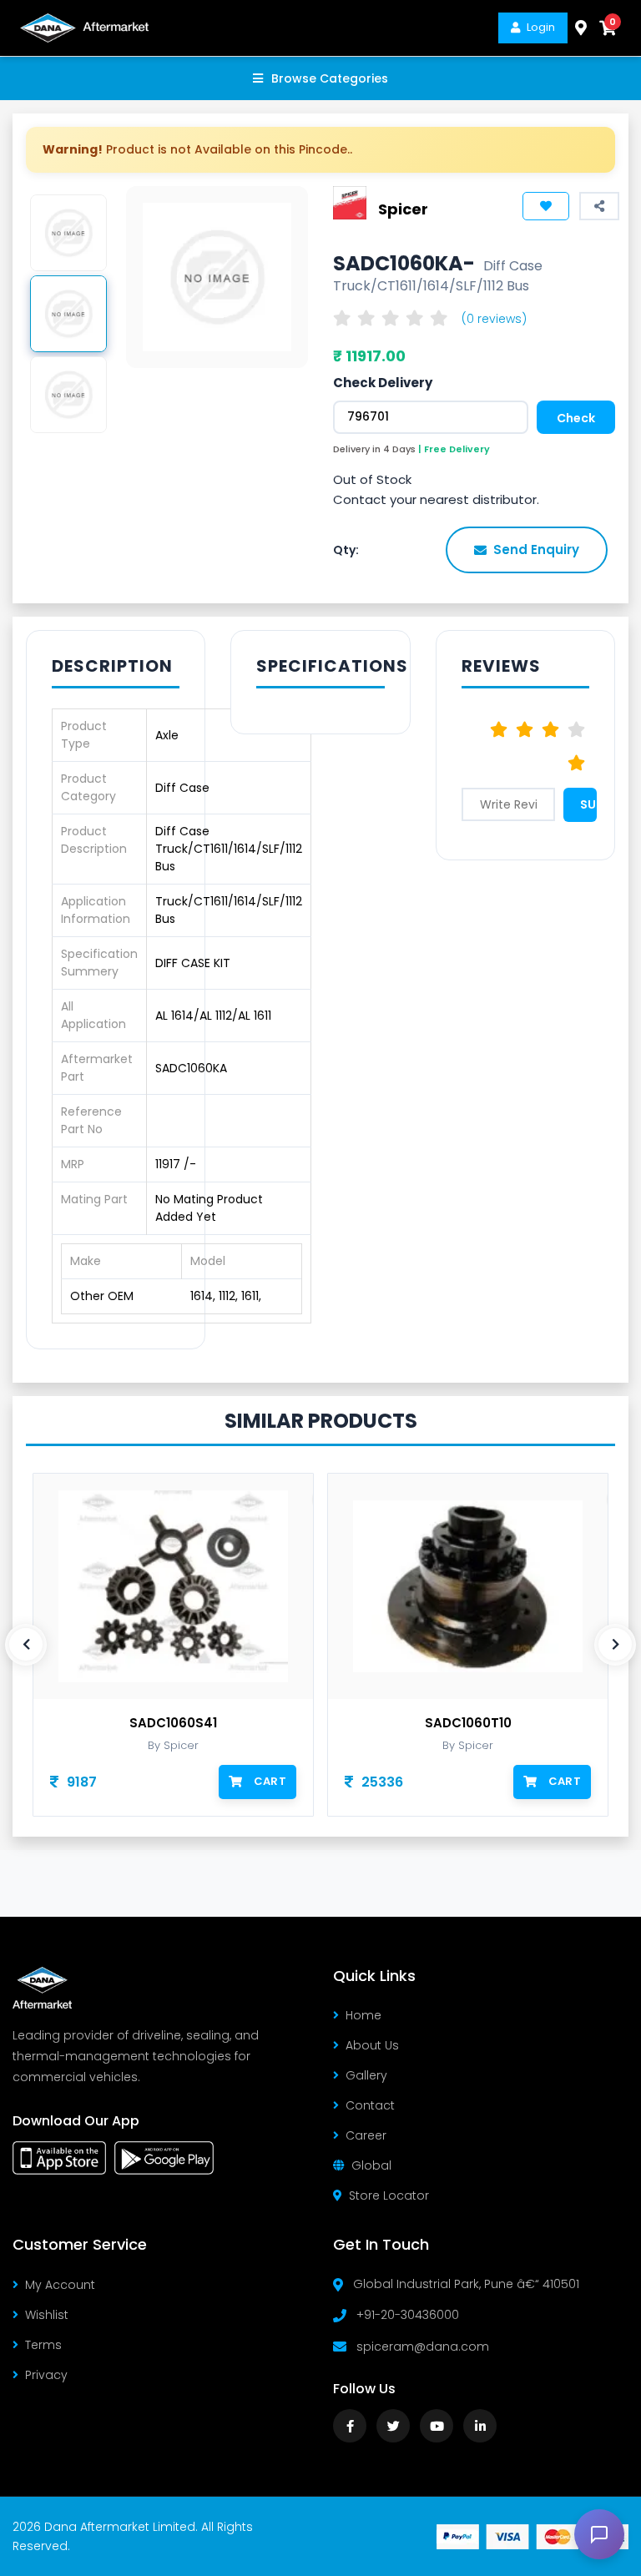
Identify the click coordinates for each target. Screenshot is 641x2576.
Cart (101, 1781)
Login (541, 27)
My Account (60, 2285)
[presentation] (26, 1645)
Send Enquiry (536, 549)
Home (363, 2015)
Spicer (403, 208)
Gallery (366, 2075)
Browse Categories (330, 78)
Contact (370, 2105)
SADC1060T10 (298, 1723)
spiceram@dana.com (423, 2347)
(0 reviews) (494, 319)
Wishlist (47, 2315)
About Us (372, 2045)
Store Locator (389, 2195)
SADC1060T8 (593, 1723)
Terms (43, 2345)
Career (366, 2135)
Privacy (46, 2375)
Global (371, 2165)
